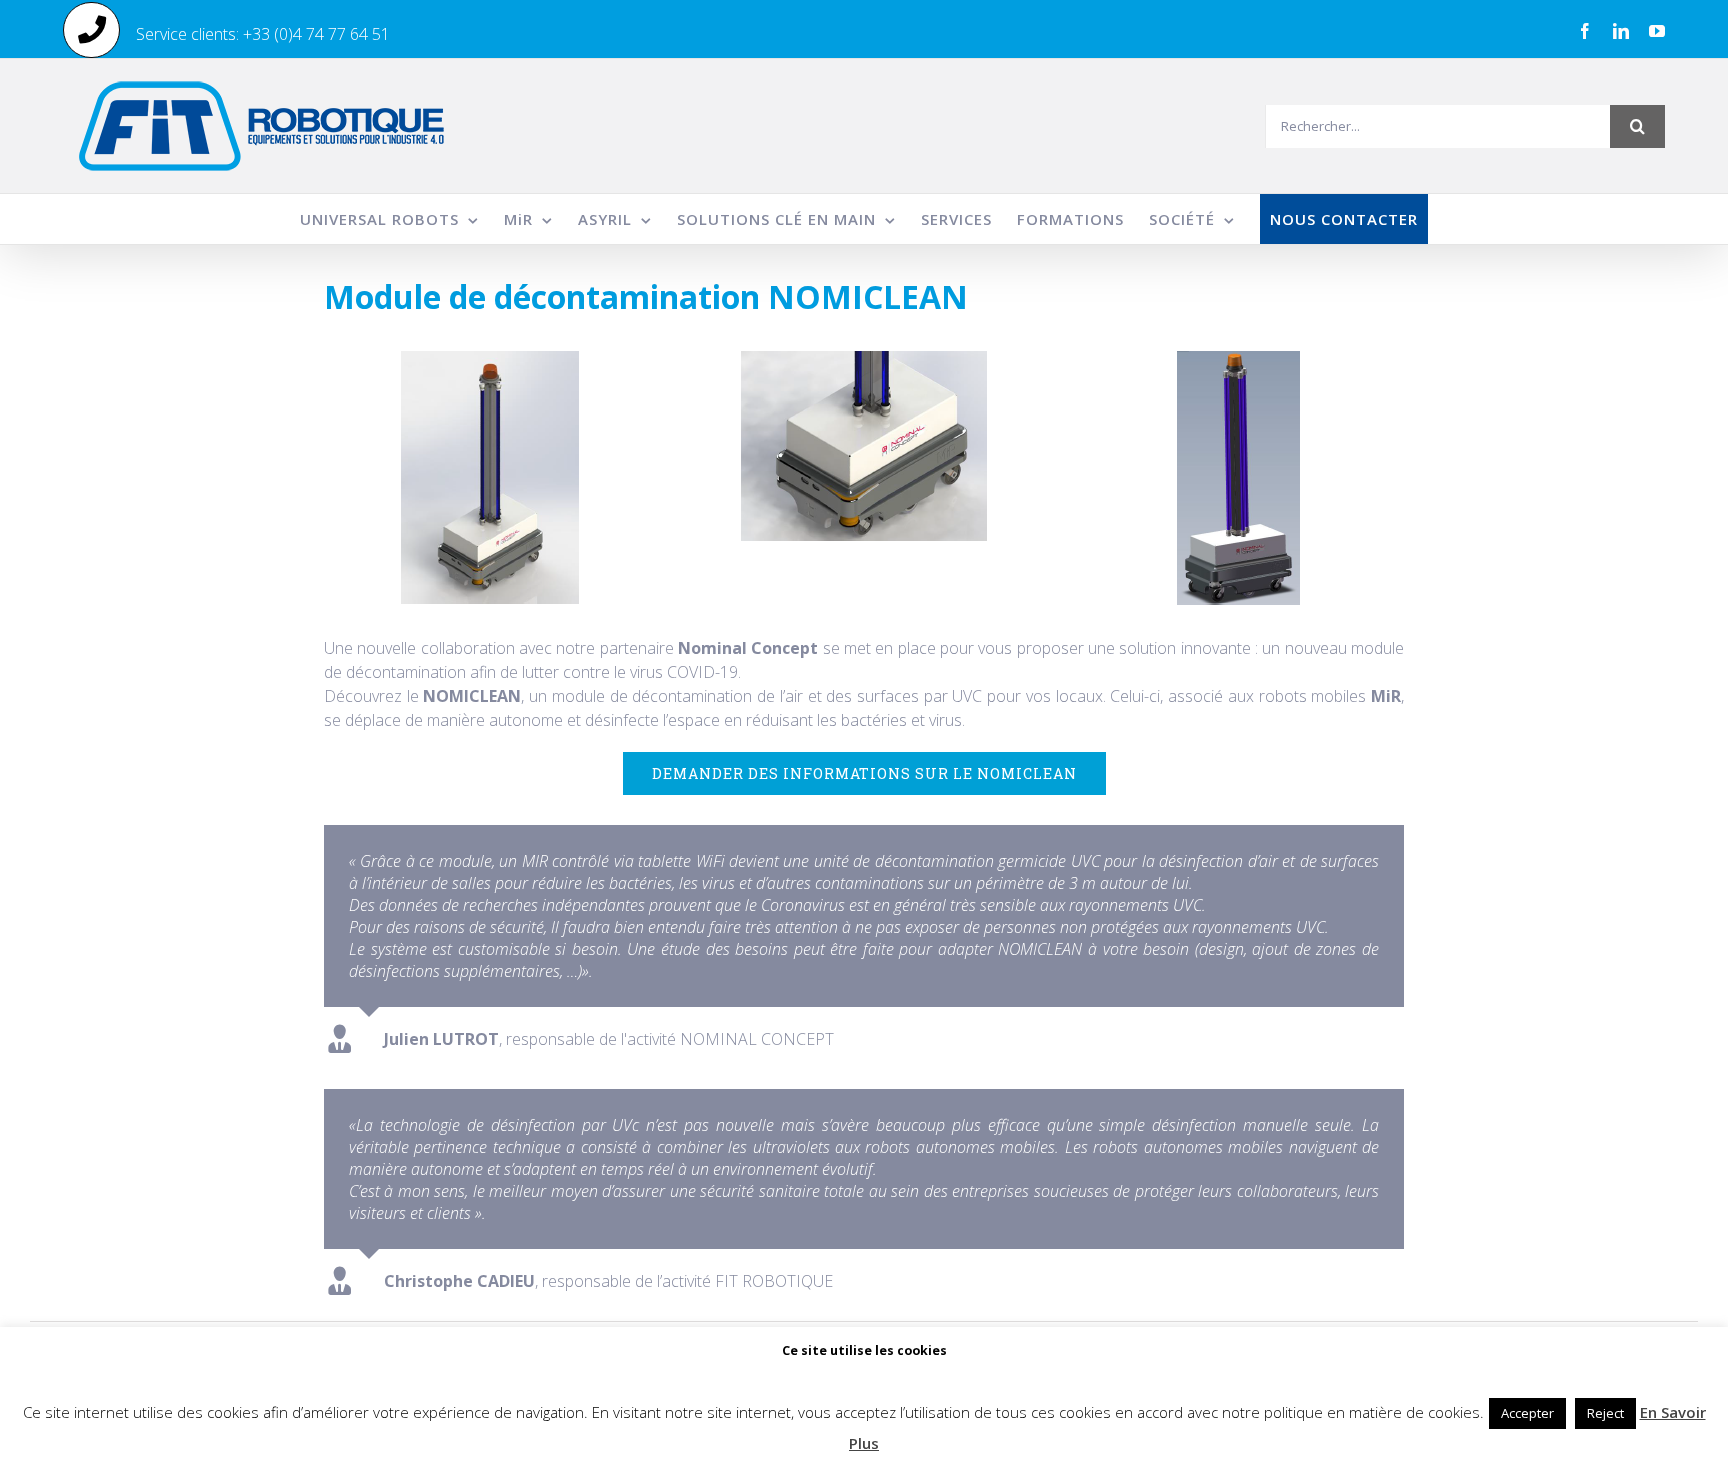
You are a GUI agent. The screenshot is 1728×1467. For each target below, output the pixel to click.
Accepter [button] (1527, 1413)
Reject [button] (1605, 1413)
